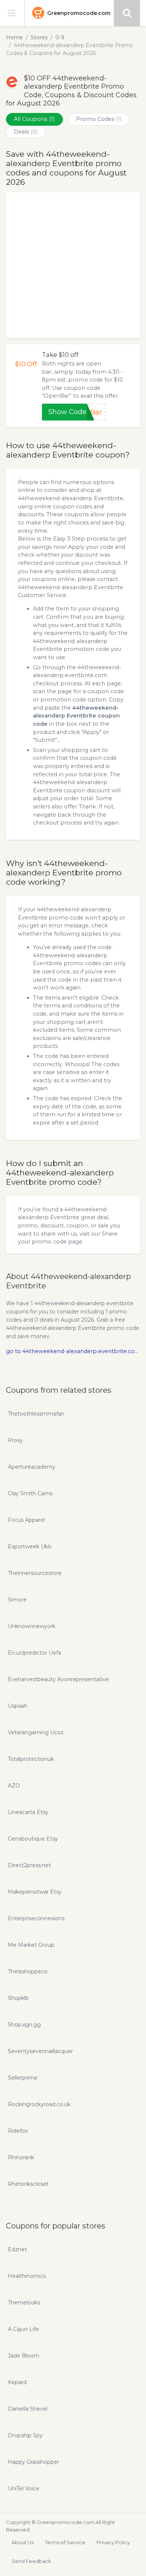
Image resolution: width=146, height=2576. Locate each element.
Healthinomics (27, 2276)
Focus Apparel (26, 1520)
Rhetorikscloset (28, 2184)
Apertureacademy (32, 1467)
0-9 (60, 37)
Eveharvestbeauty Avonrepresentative (58, 1679)
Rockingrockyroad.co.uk (39, 2104)
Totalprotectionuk (31, 1759)
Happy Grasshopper (34, 2462)
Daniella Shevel (28, 2409)
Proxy (15, 1440)
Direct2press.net (29, 1865)
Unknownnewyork (32, 1626)
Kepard (17, 2382)
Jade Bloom (24, 2356)
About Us (23, 2542)
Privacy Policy (113, 2542)
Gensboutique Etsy (33, 1839)
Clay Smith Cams (30, 1493)
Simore (17, 1600)
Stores (39, 37)
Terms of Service (65, 2542)
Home (14, 37)
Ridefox (18, 2131)
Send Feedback (31, 2561)
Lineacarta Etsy (28, 1812)
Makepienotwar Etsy (35, 1892)
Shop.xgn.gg (24, 2025)
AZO (14, 1786)
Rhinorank (21, 2157)
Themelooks (24, 2303)
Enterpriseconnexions (36, 1918)
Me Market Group (31, 1945)
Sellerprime (23, 2078)
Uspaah (18, 1706)
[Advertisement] (73, 265)
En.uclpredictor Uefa (34, 1653)
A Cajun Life (23, 2329)
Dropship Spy (25, 2435)
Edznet (17, 2249)
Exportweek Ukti (30, 1546)
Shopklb (18, 1998)
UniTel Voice (24, 2488)
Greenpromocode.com (79, 13)
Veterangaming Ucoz (36, 1732)
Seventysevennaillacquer (40, 2051)
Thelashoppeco (28, 1971)
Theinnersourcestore (35, 1573)
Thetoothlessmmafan (36, 1414)
